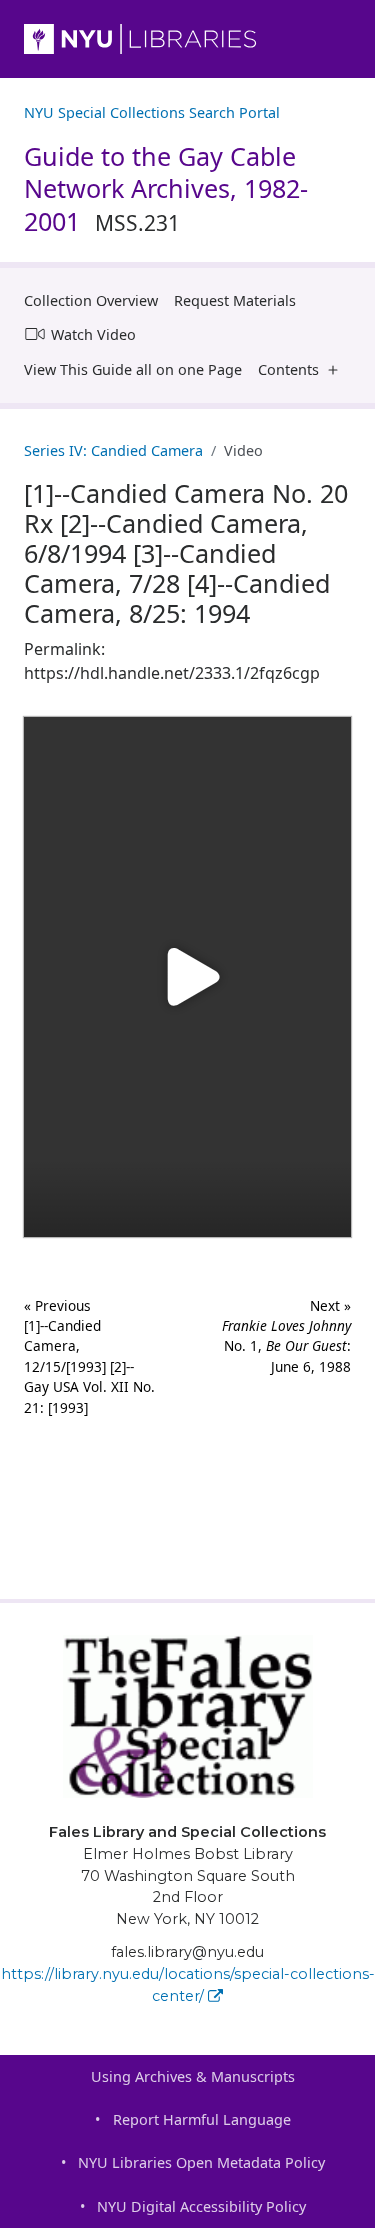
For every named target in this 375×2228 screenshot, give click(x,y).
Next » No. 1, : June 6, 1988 (286, 1336)
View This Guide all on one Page (133, 369)
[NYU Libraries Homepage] (187, 39)
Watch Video (93, 334)
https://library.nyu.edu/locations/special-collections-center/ (188, 1985)
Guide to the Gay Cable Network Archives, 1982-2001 (166, 188)
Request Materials (235, 300)
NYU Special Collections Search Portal (152, 112)
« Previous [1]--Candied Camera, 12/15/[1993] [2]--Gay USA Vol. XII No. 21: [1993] (89, 1356)
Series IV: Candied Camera (113, 450)
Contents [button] (288, 369)
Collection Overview (91, 300)
